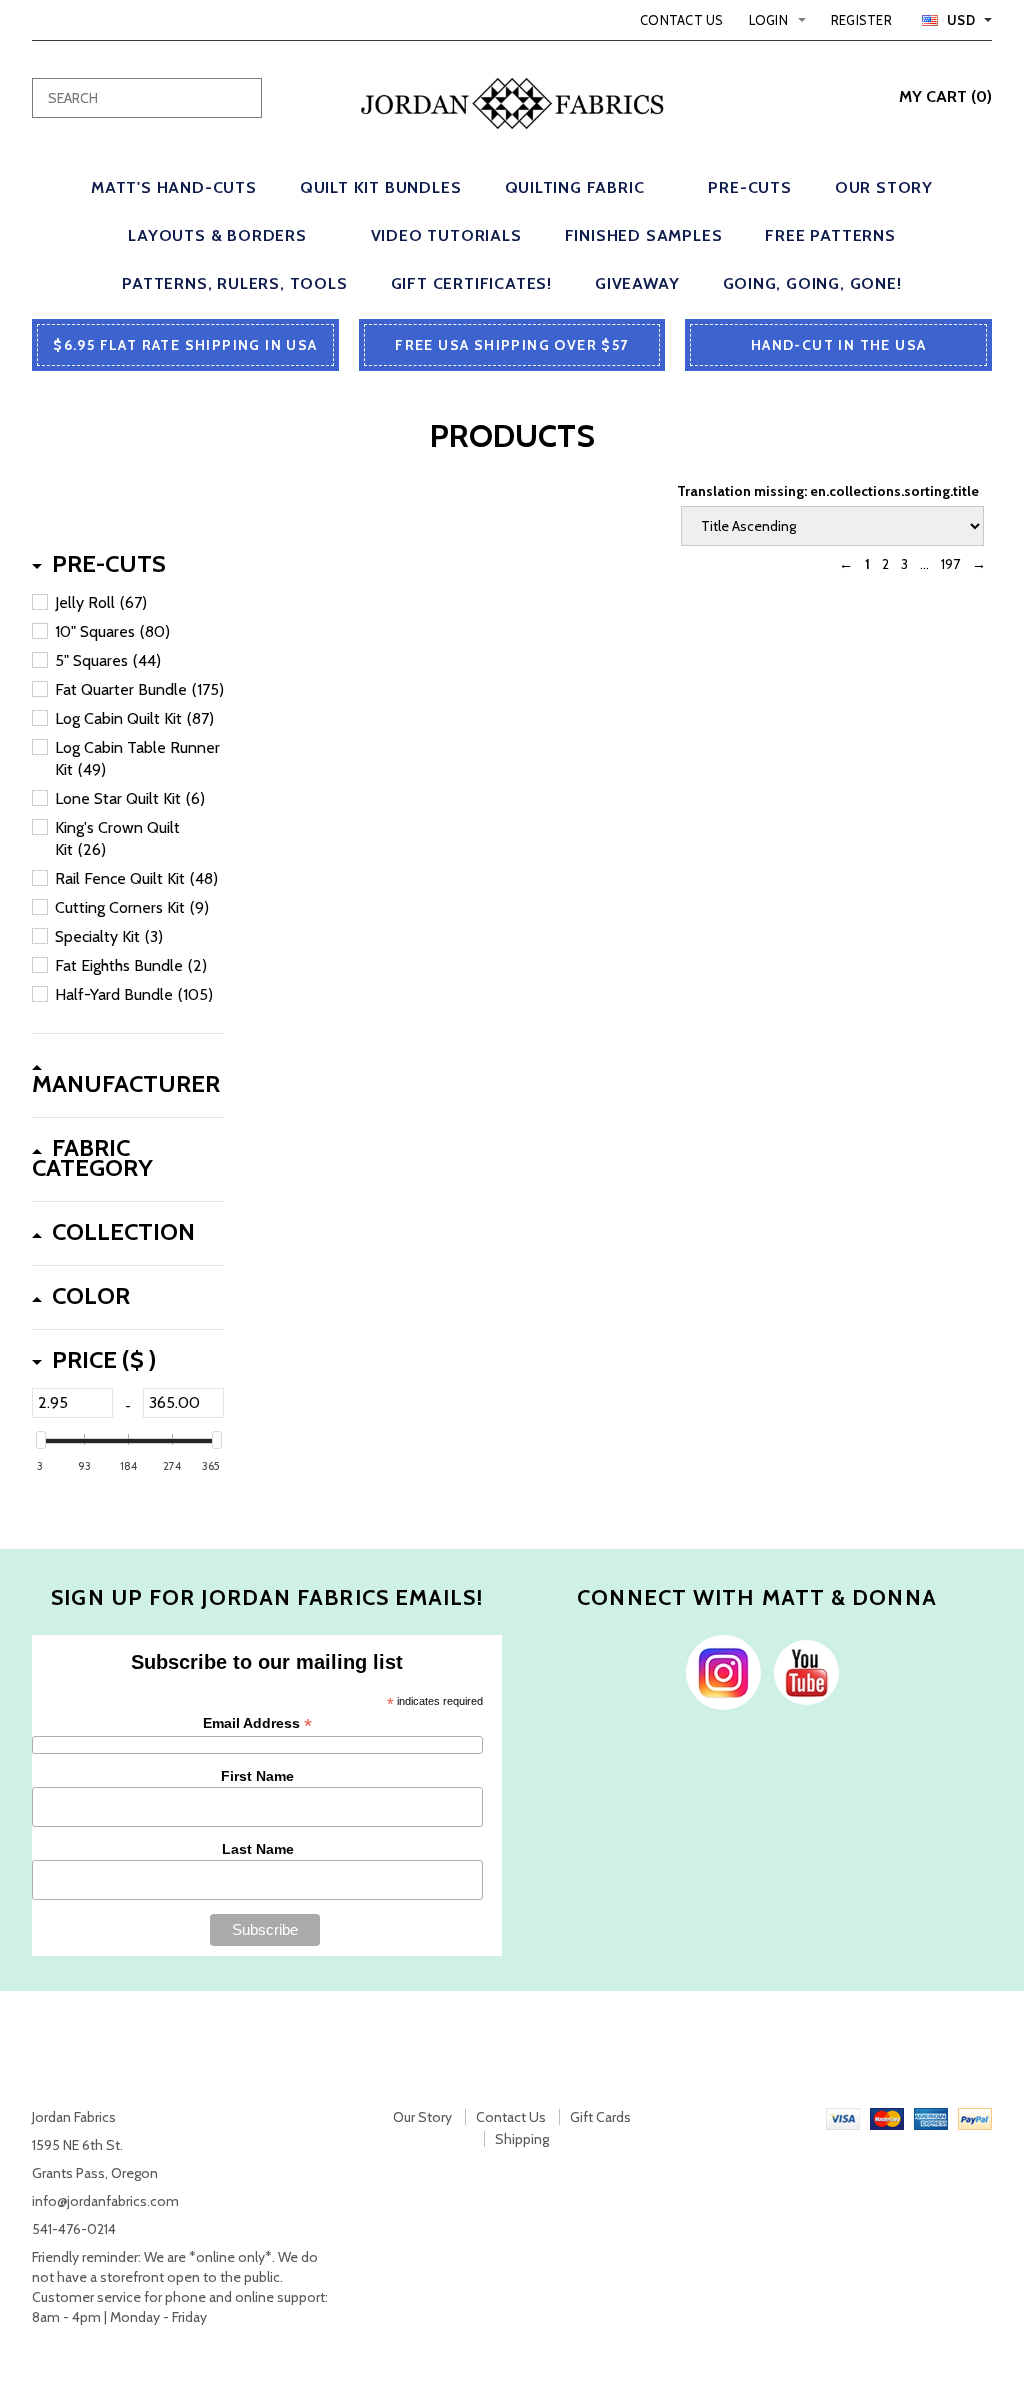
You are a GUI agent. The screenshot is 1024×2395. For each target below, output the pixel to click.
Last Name (258, 1849)
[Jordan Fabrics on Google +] (801, 1671)
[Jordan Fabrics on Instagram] (718, 1671)
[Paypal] (975, 2117)
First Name (257, 1776)
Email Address (257, 1723)
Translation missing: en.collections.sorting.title (828, 491)
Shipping (522, 2139)
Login (768, 20)
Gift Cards (600, 2117)
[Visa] (843, 2117)
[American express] (931, 2117)
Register (861, 20)
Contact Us (682, 20)
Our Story (422, 2117)
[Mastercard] (887, 2117)
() (945, 96)
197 (950, 564)
